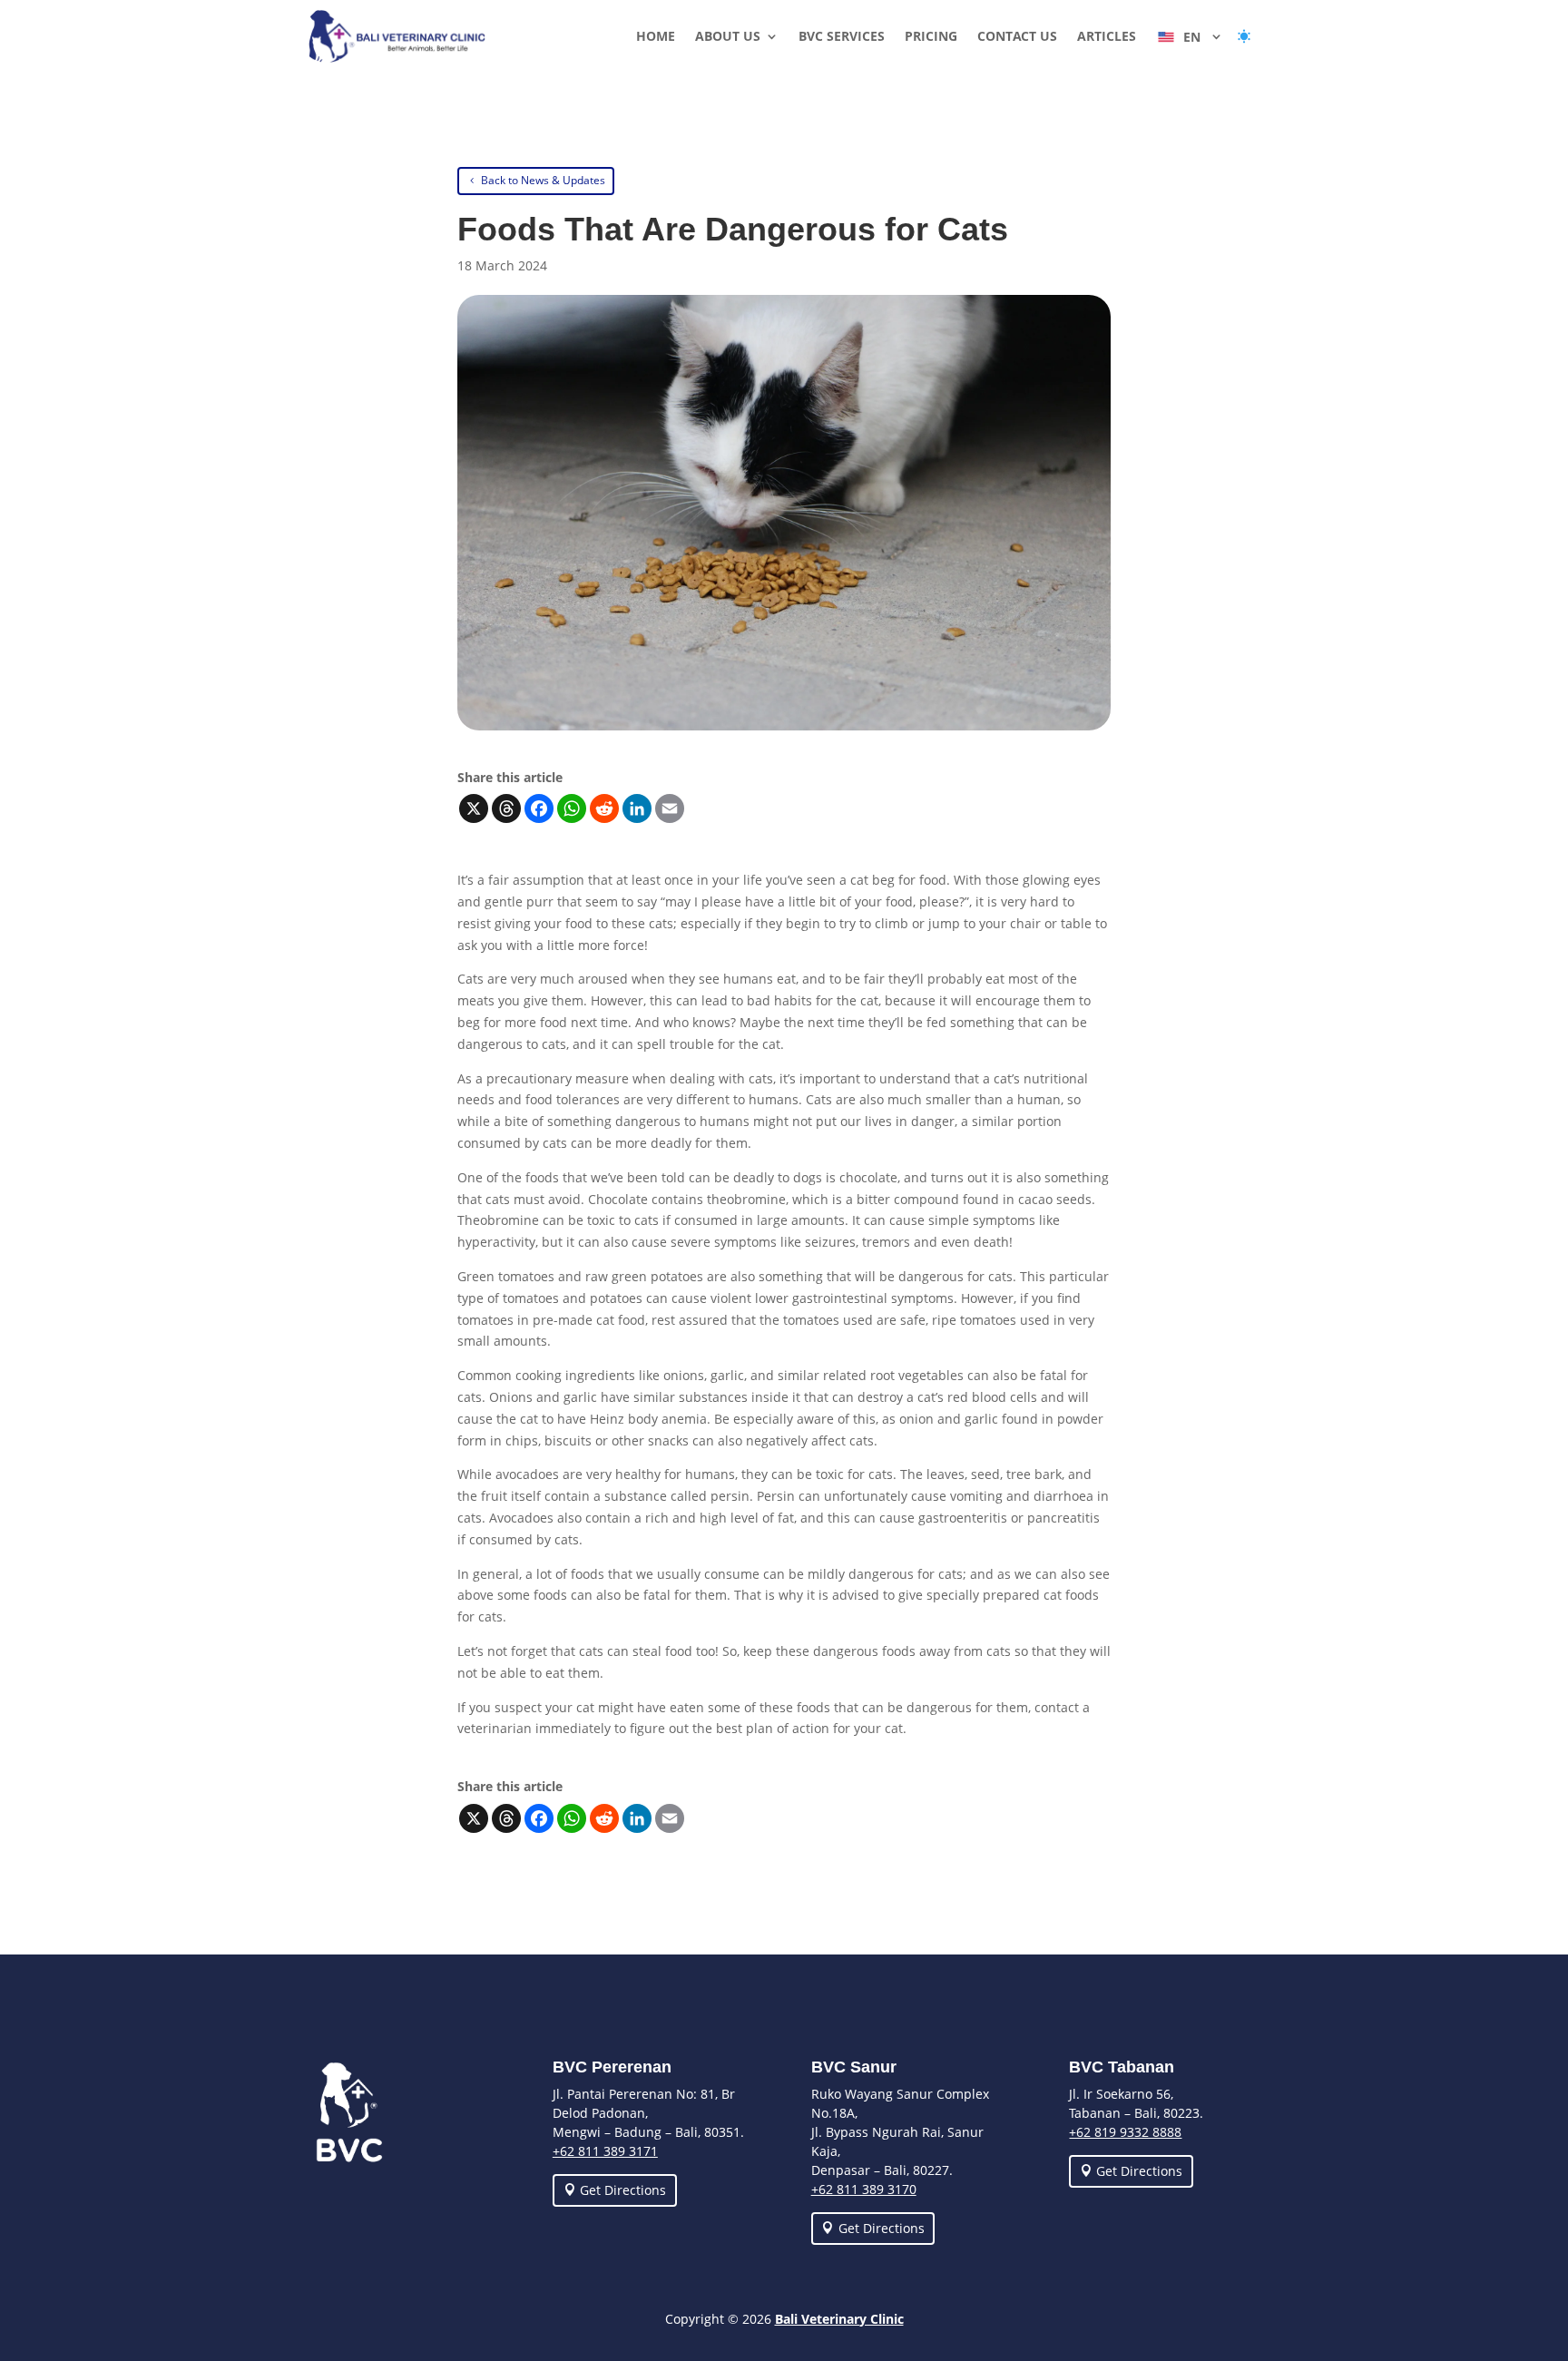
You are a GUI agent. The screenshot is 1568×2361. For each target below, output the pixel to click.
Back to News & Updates (543, 180)
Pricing (931, 37)
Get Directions (623, 2190)
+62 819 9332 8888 (1125, 2132)
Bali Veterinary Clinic (839, 2319)
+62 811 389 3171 (605, 2151)
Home (656, 37)
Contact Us (1017, 37)
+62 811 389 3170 (864, 2189)
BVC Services (842, 37)
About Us (728, 37)
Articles (1107, 37)
